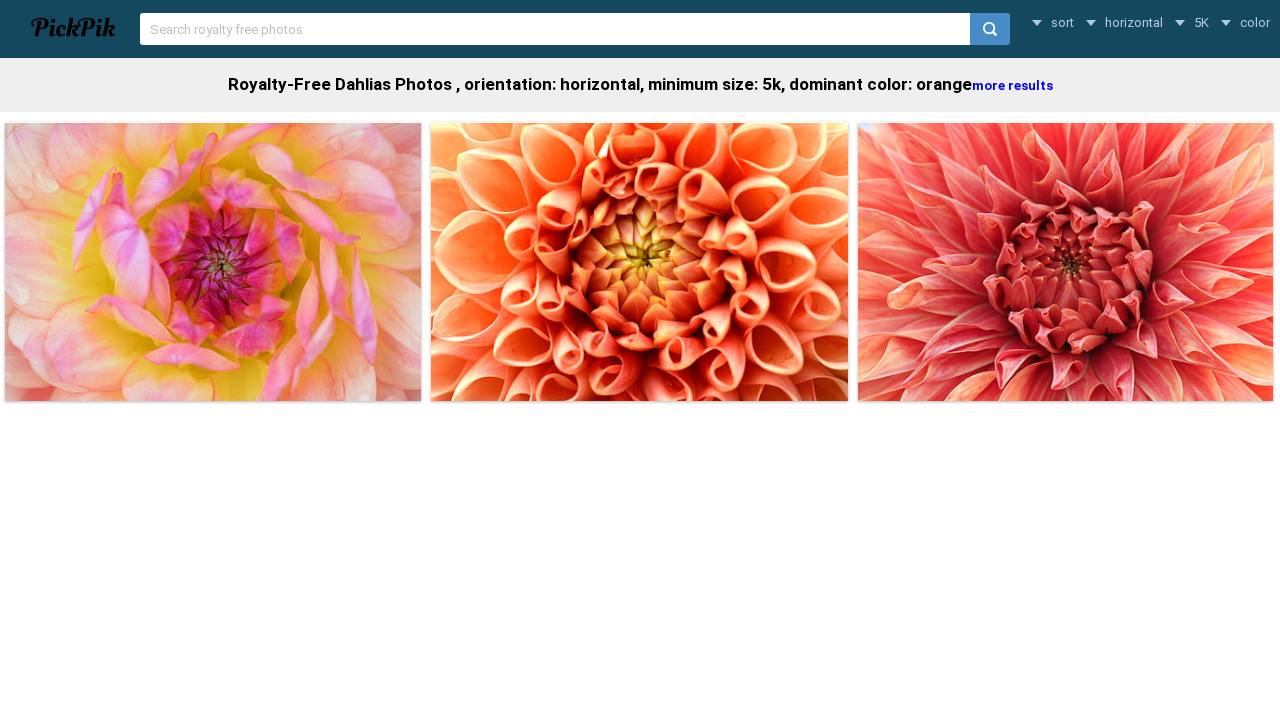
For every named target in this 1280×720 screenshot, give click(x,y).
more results (1012, 85)
